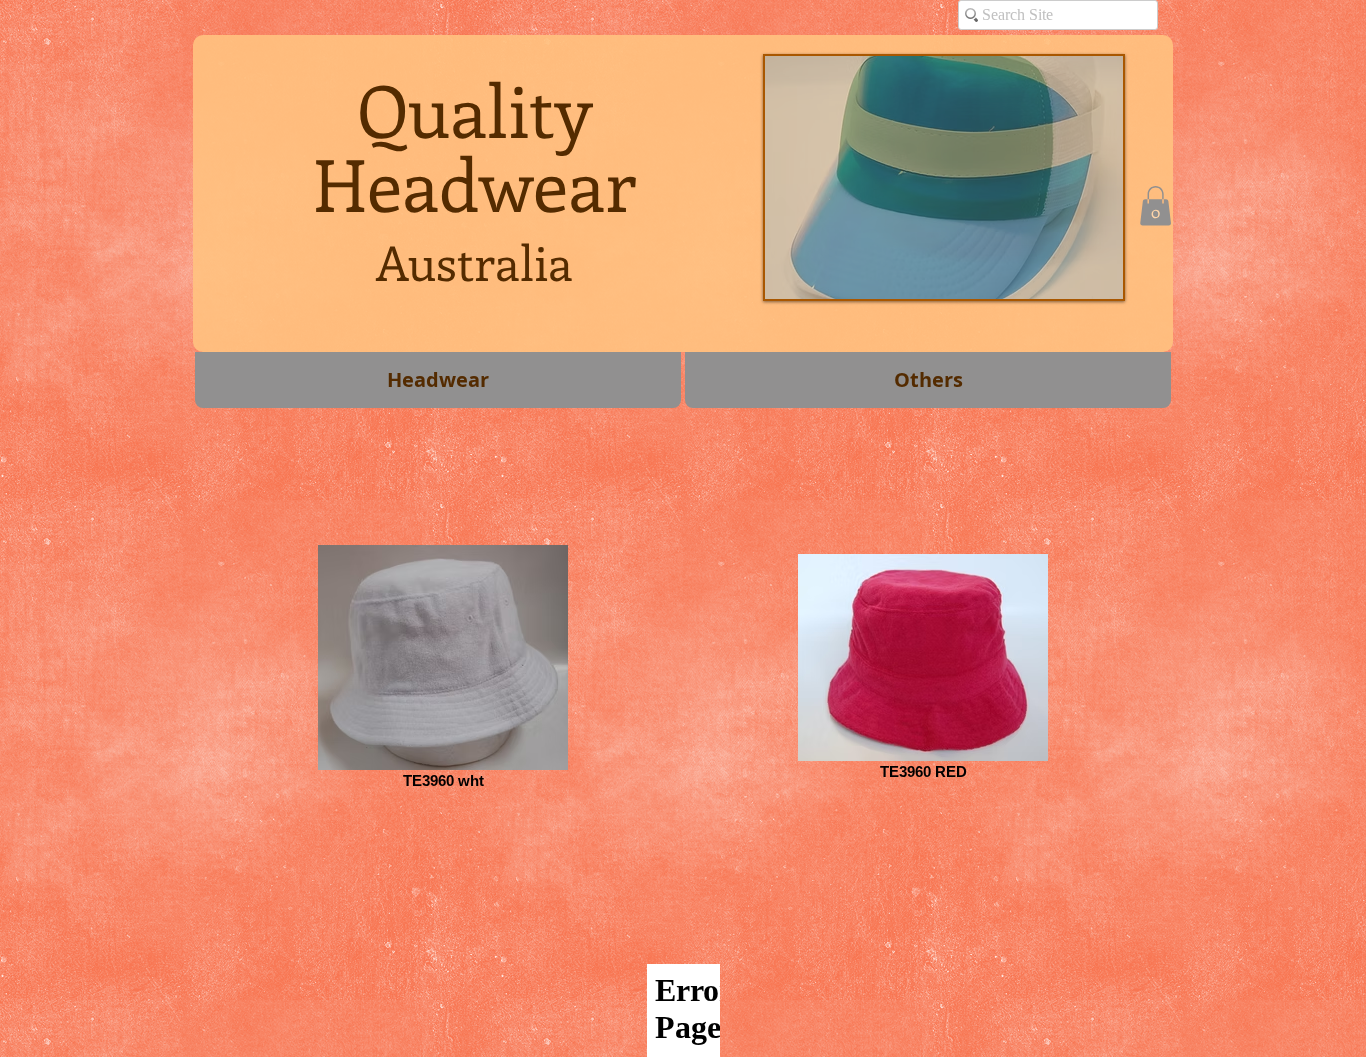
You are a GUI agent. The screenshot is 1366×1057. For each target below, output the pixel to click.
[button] (1155, 205)
